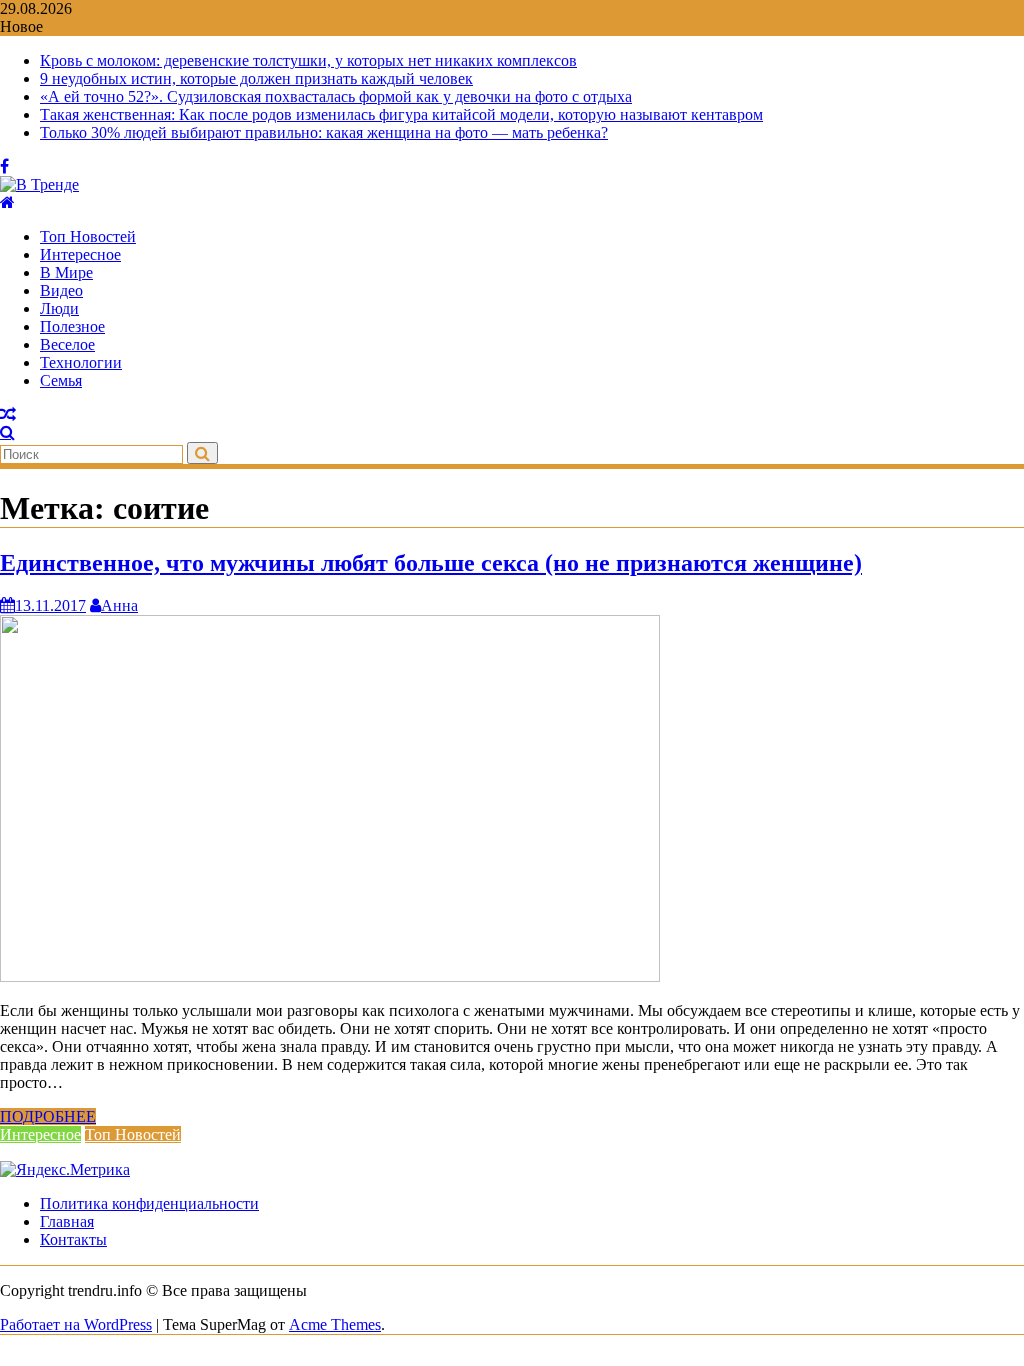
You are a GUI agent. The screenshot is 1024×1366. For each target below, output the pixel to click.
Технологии (81, 362)
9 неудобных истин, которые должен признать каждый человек (256, 78)
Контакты (73, 1239)
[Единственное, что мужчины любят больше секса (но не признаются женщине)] (330, 976)
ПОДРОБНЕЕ (48, 1116)
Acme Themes (335, 1324)
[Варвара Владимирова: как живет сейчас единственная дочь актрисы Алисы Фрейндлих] (8, 414)
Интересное (80, 254)
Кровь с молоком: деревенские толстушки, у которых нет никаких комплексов (308, 60)
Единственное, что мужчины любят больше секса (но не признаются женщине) (431, 563)
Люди (59, 308)
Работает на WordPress (76, 1324)
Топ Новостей (88, 236)
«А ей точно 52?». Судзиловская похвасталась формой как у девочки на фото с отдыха (336, 96)
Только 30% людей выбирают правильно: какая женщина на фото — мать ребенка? (324, 132)
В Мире (66, 272)
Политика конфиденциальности (149, 1203)
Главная (67, 1221)
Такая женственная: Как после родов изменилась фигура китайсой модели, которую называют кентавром (401, 114)
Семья (61, 380)
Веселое (67, 344)
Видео (61, 290)
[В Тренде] (7, 202)
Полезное (72, 326)
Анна (119, 605)
